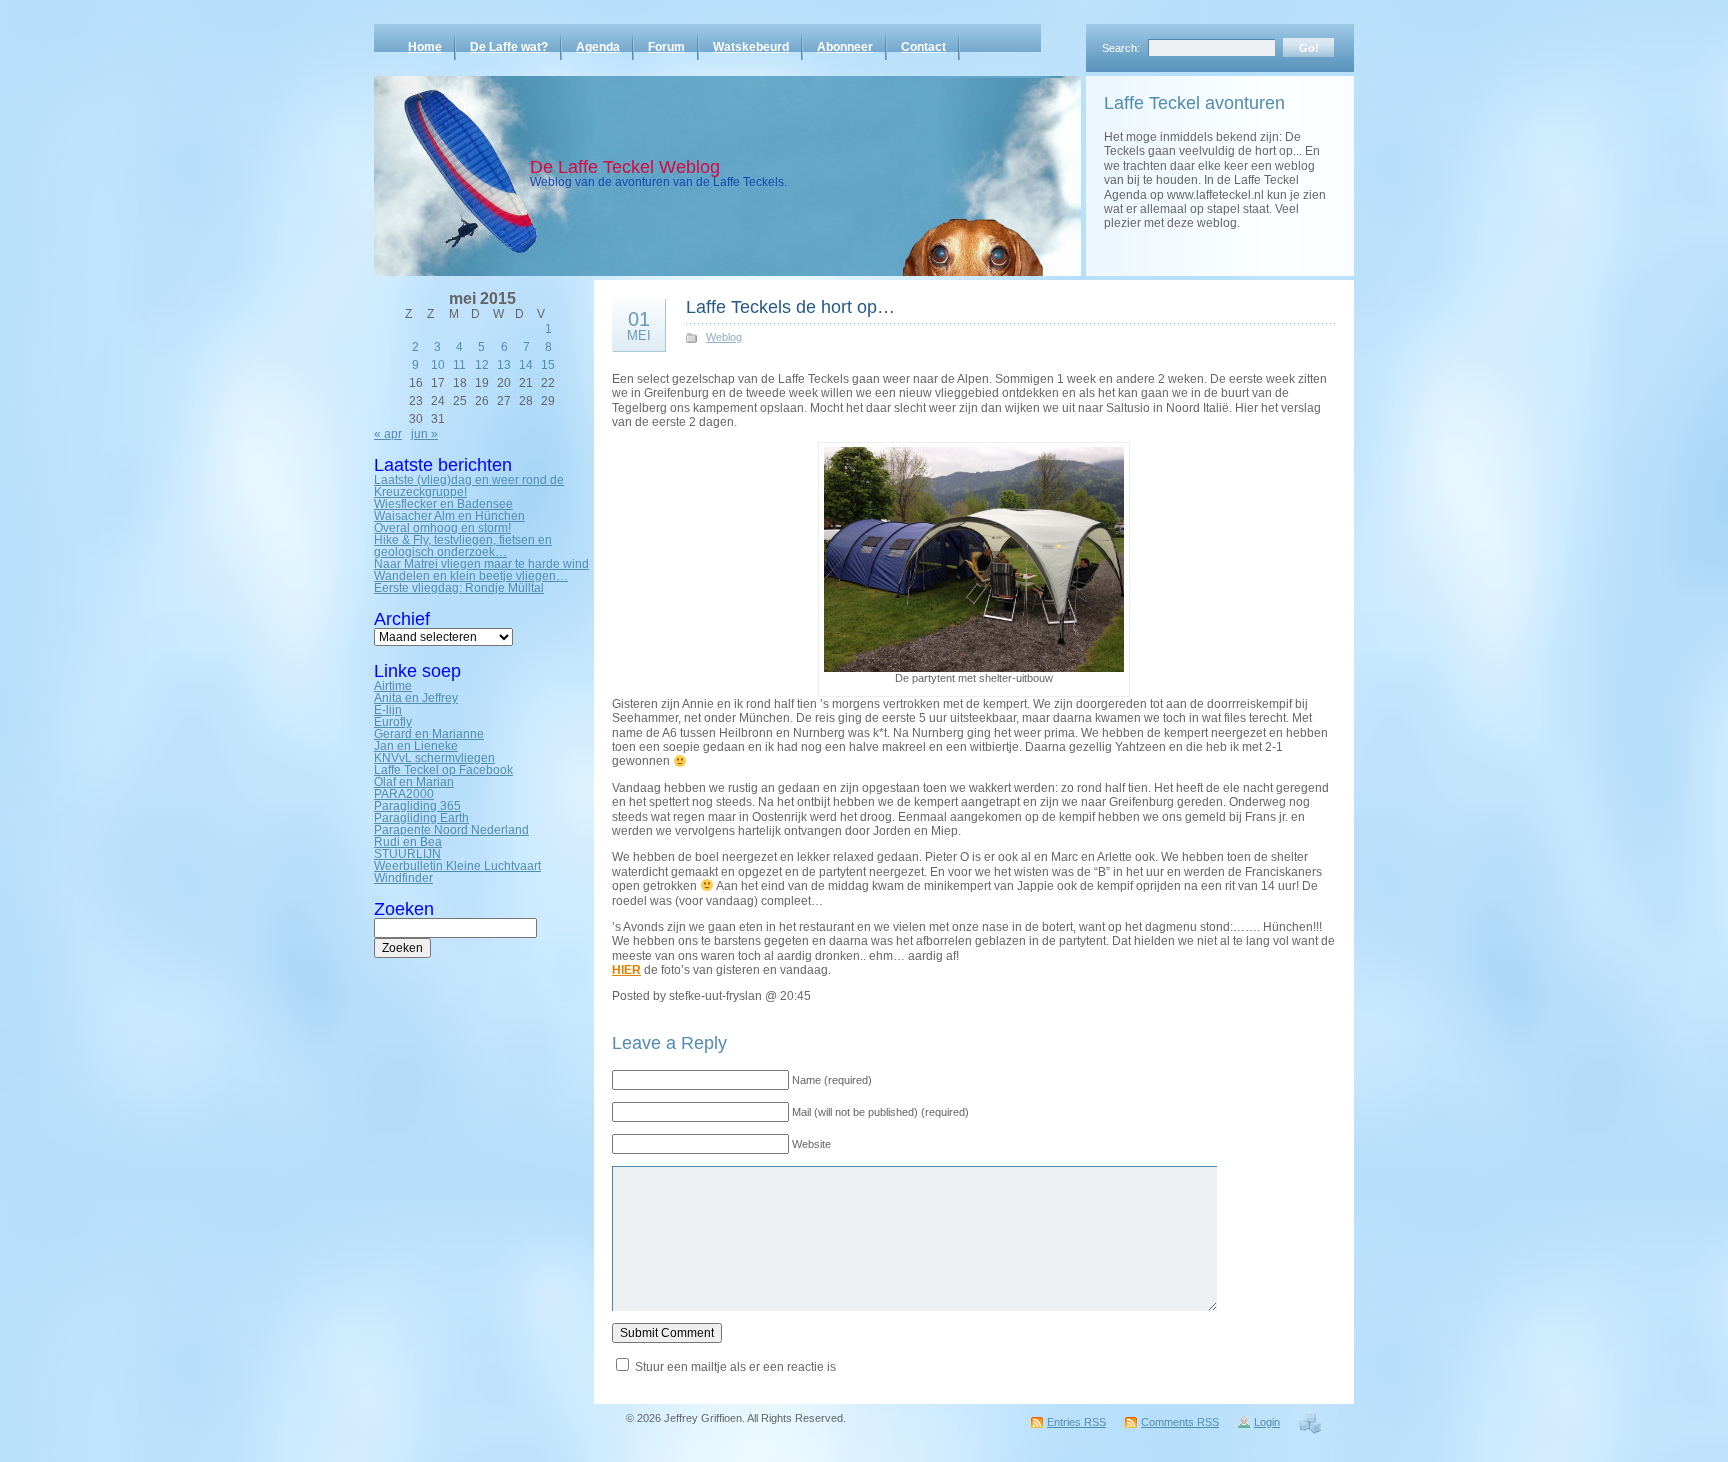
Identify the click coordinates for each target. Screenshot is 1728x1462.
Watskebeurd (751, 47)
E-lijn (388, 710)
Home (425, 47)
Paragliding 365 (417, 806)
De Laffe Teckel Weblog (625, 167)
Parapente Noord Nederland (451, 830)
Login (1267, 1422)
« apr (388, 434)
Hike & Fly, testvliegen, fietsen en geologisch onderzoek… (463, 546)
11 (459, 365)
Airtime (393, 686)
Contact (923, 47)
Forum (666, 47)
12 (482, 365)
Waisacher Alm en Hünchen (449, 516)
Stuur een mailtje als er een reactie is (735, 1367)
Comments (1180, 1422)
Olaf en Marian (414, 782)
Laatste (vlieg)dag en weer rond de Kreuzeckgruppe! (469, 486)
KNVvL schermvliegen (434, 758)
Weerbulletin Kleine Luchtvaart (457, 866)
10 (438, 365)
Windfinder (403, 878)
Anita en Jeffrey (416, 698)
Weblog (724, 337)
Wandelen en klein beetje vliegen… (471, 576)
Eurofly (393, 722)
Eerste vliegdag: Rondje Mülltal (459, 588)
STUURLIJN (407, 854)
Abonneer (845, 47)
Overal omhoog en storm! (442, 528)
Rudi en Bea (408, 842)
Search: (1121, 48)
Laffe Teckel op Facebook (443, 770)
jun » (424, 434)
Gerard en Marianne (429, 734)
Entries (1076, 1422)
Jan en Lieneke (416, 746)
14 (526, 365)
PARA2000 (404, 794)
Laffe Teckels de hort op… (790, 307)
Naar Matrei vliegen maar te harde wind (481, 564)
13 (504, 365)
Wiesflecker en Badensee (443, 504)
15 (548, 365)
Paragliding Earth (421, 818)
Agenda (598, 47)
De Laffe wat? (509, 47)
